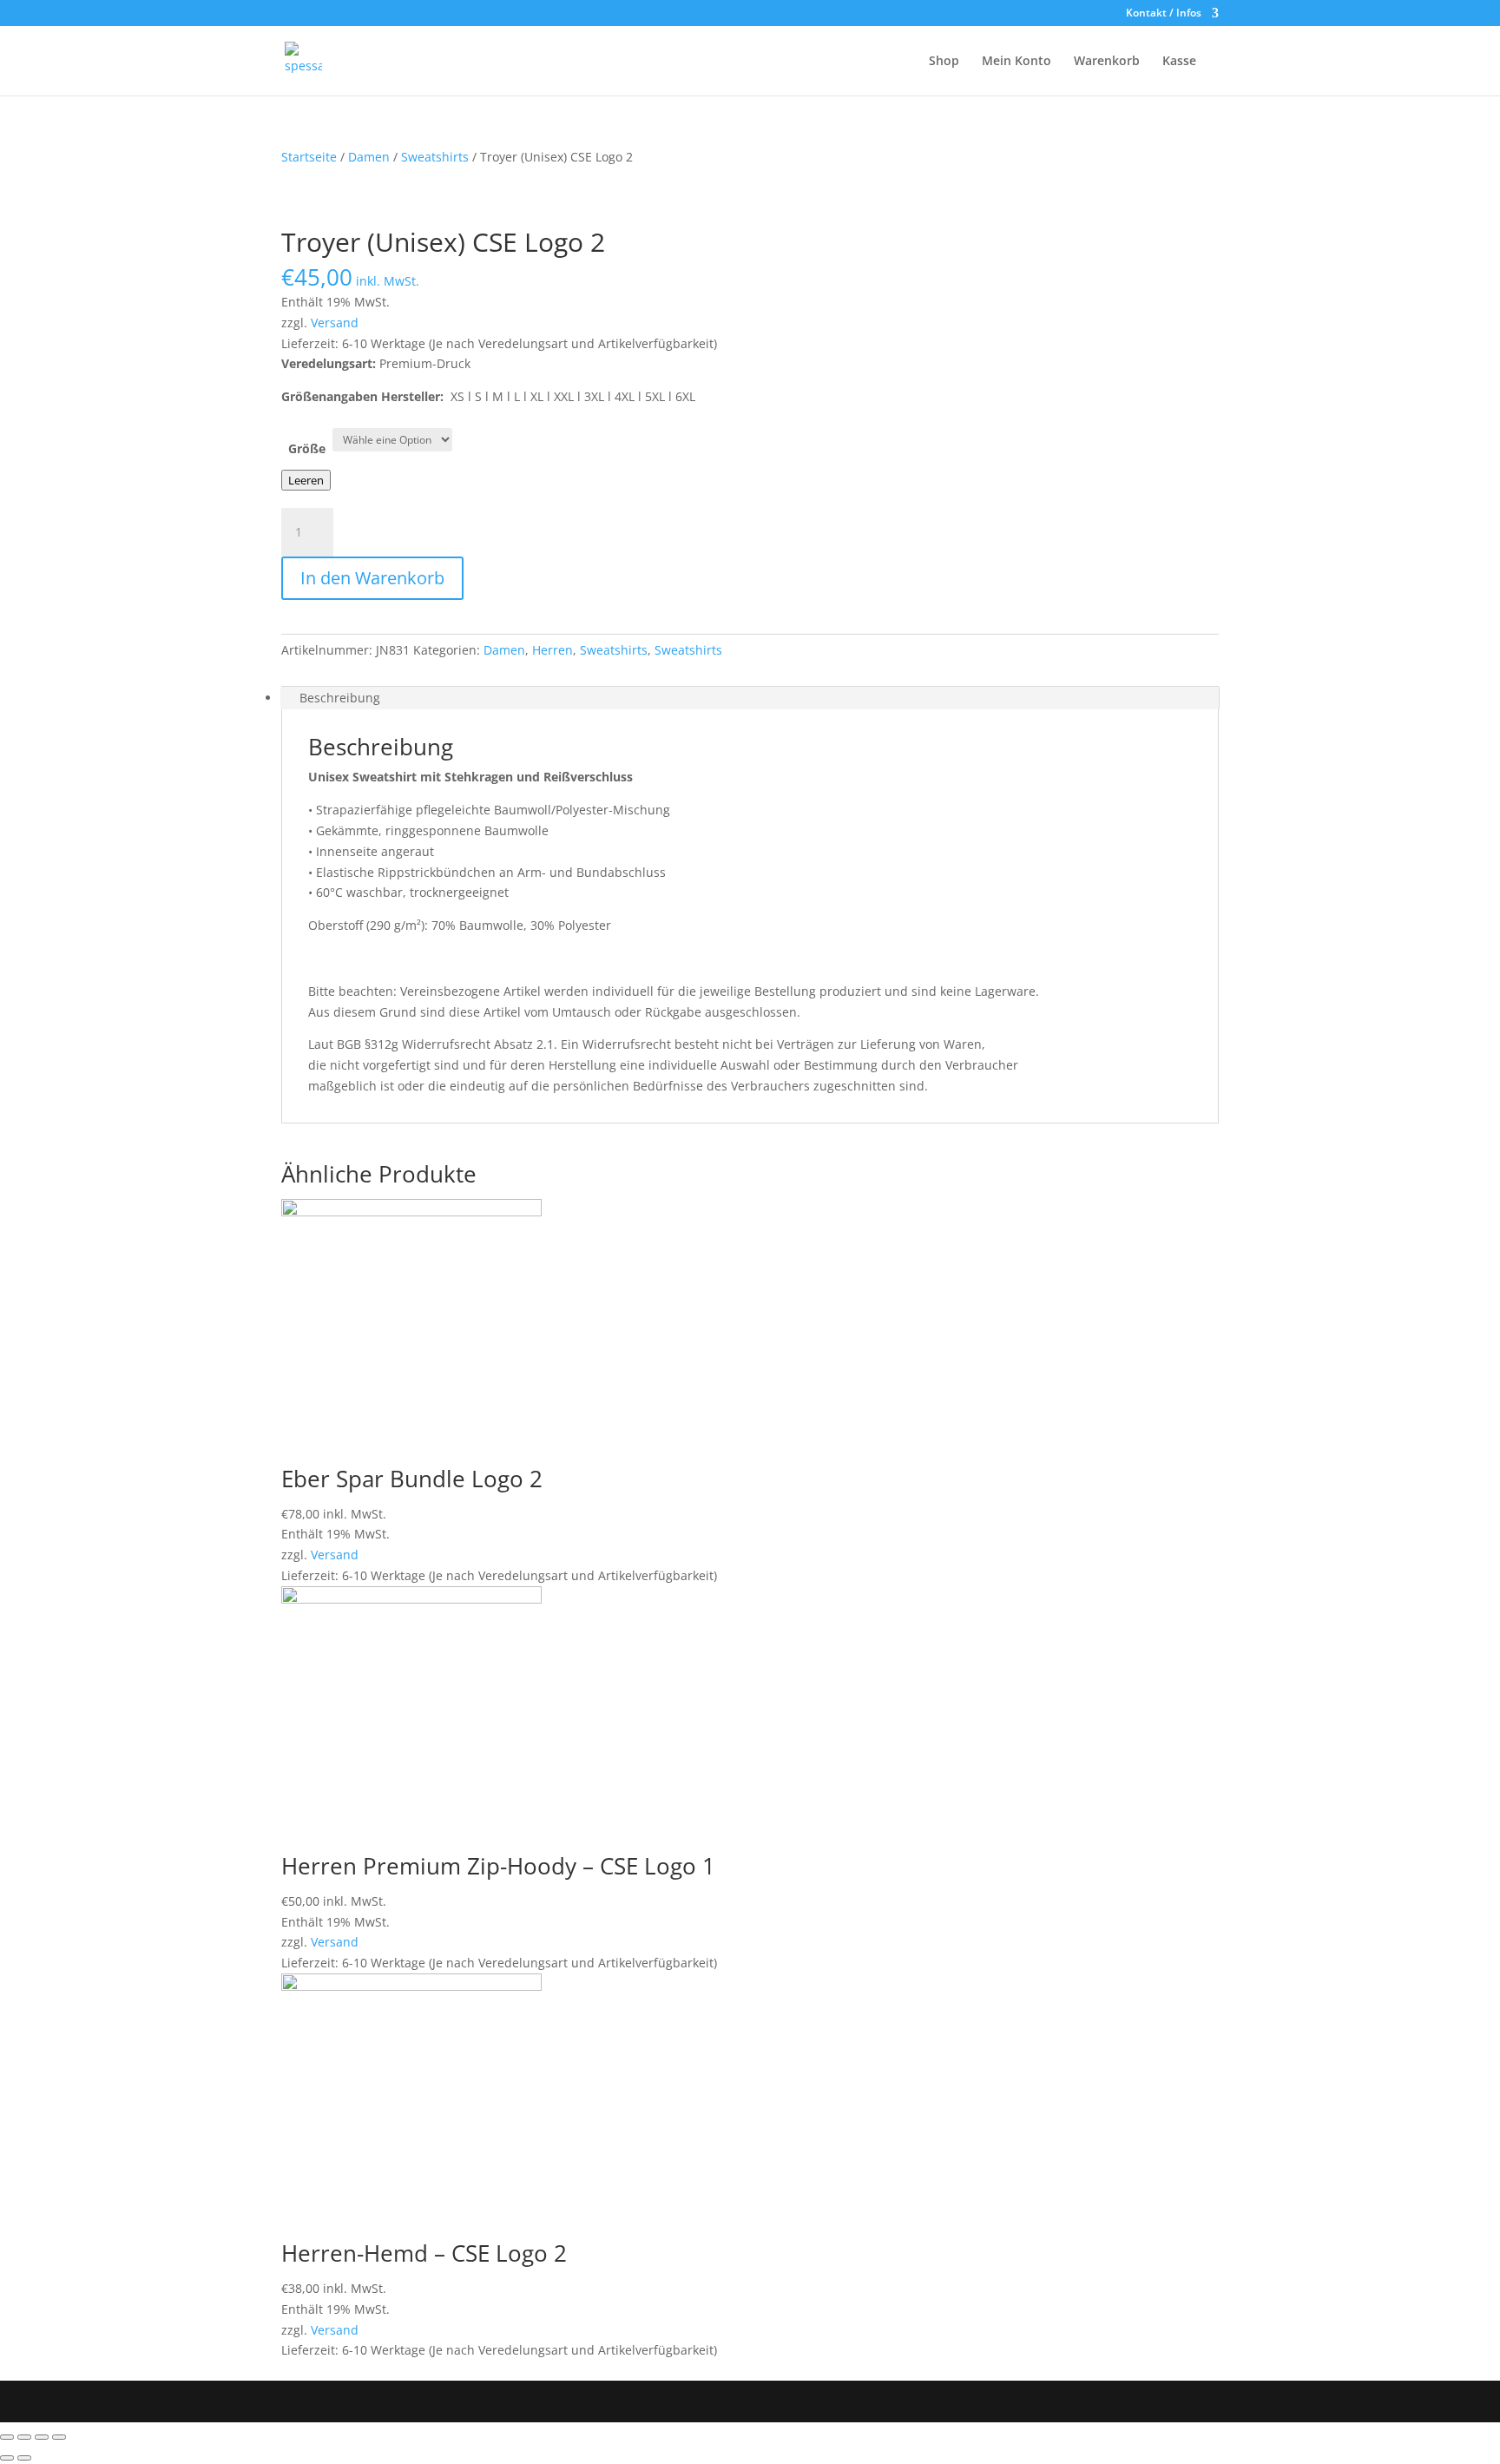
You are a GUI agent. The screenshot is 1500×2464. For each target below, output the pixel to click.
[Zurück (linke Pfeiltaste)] (7, 2458)
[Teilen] (24, 2437)
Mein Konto (1016, 62)
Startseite (309, 157)
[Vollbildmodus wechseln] (42, 2437)
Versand (335, 323)
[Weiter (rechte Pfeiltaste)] (24, 2458)
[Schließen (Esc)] (7, 2437)
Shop (944, 62)
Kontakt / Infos (1164, 14)
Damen (369, 157)
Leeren (306, 480)
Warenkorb (1107, 62)
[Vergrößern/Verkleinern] (59, 2437)
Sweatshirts (435, 157)
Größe (307, 448)
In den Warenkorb (372, 578)
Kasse (1179, 62)
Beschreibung (340, 698)
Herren (553, 650)
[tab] (750, 698)
